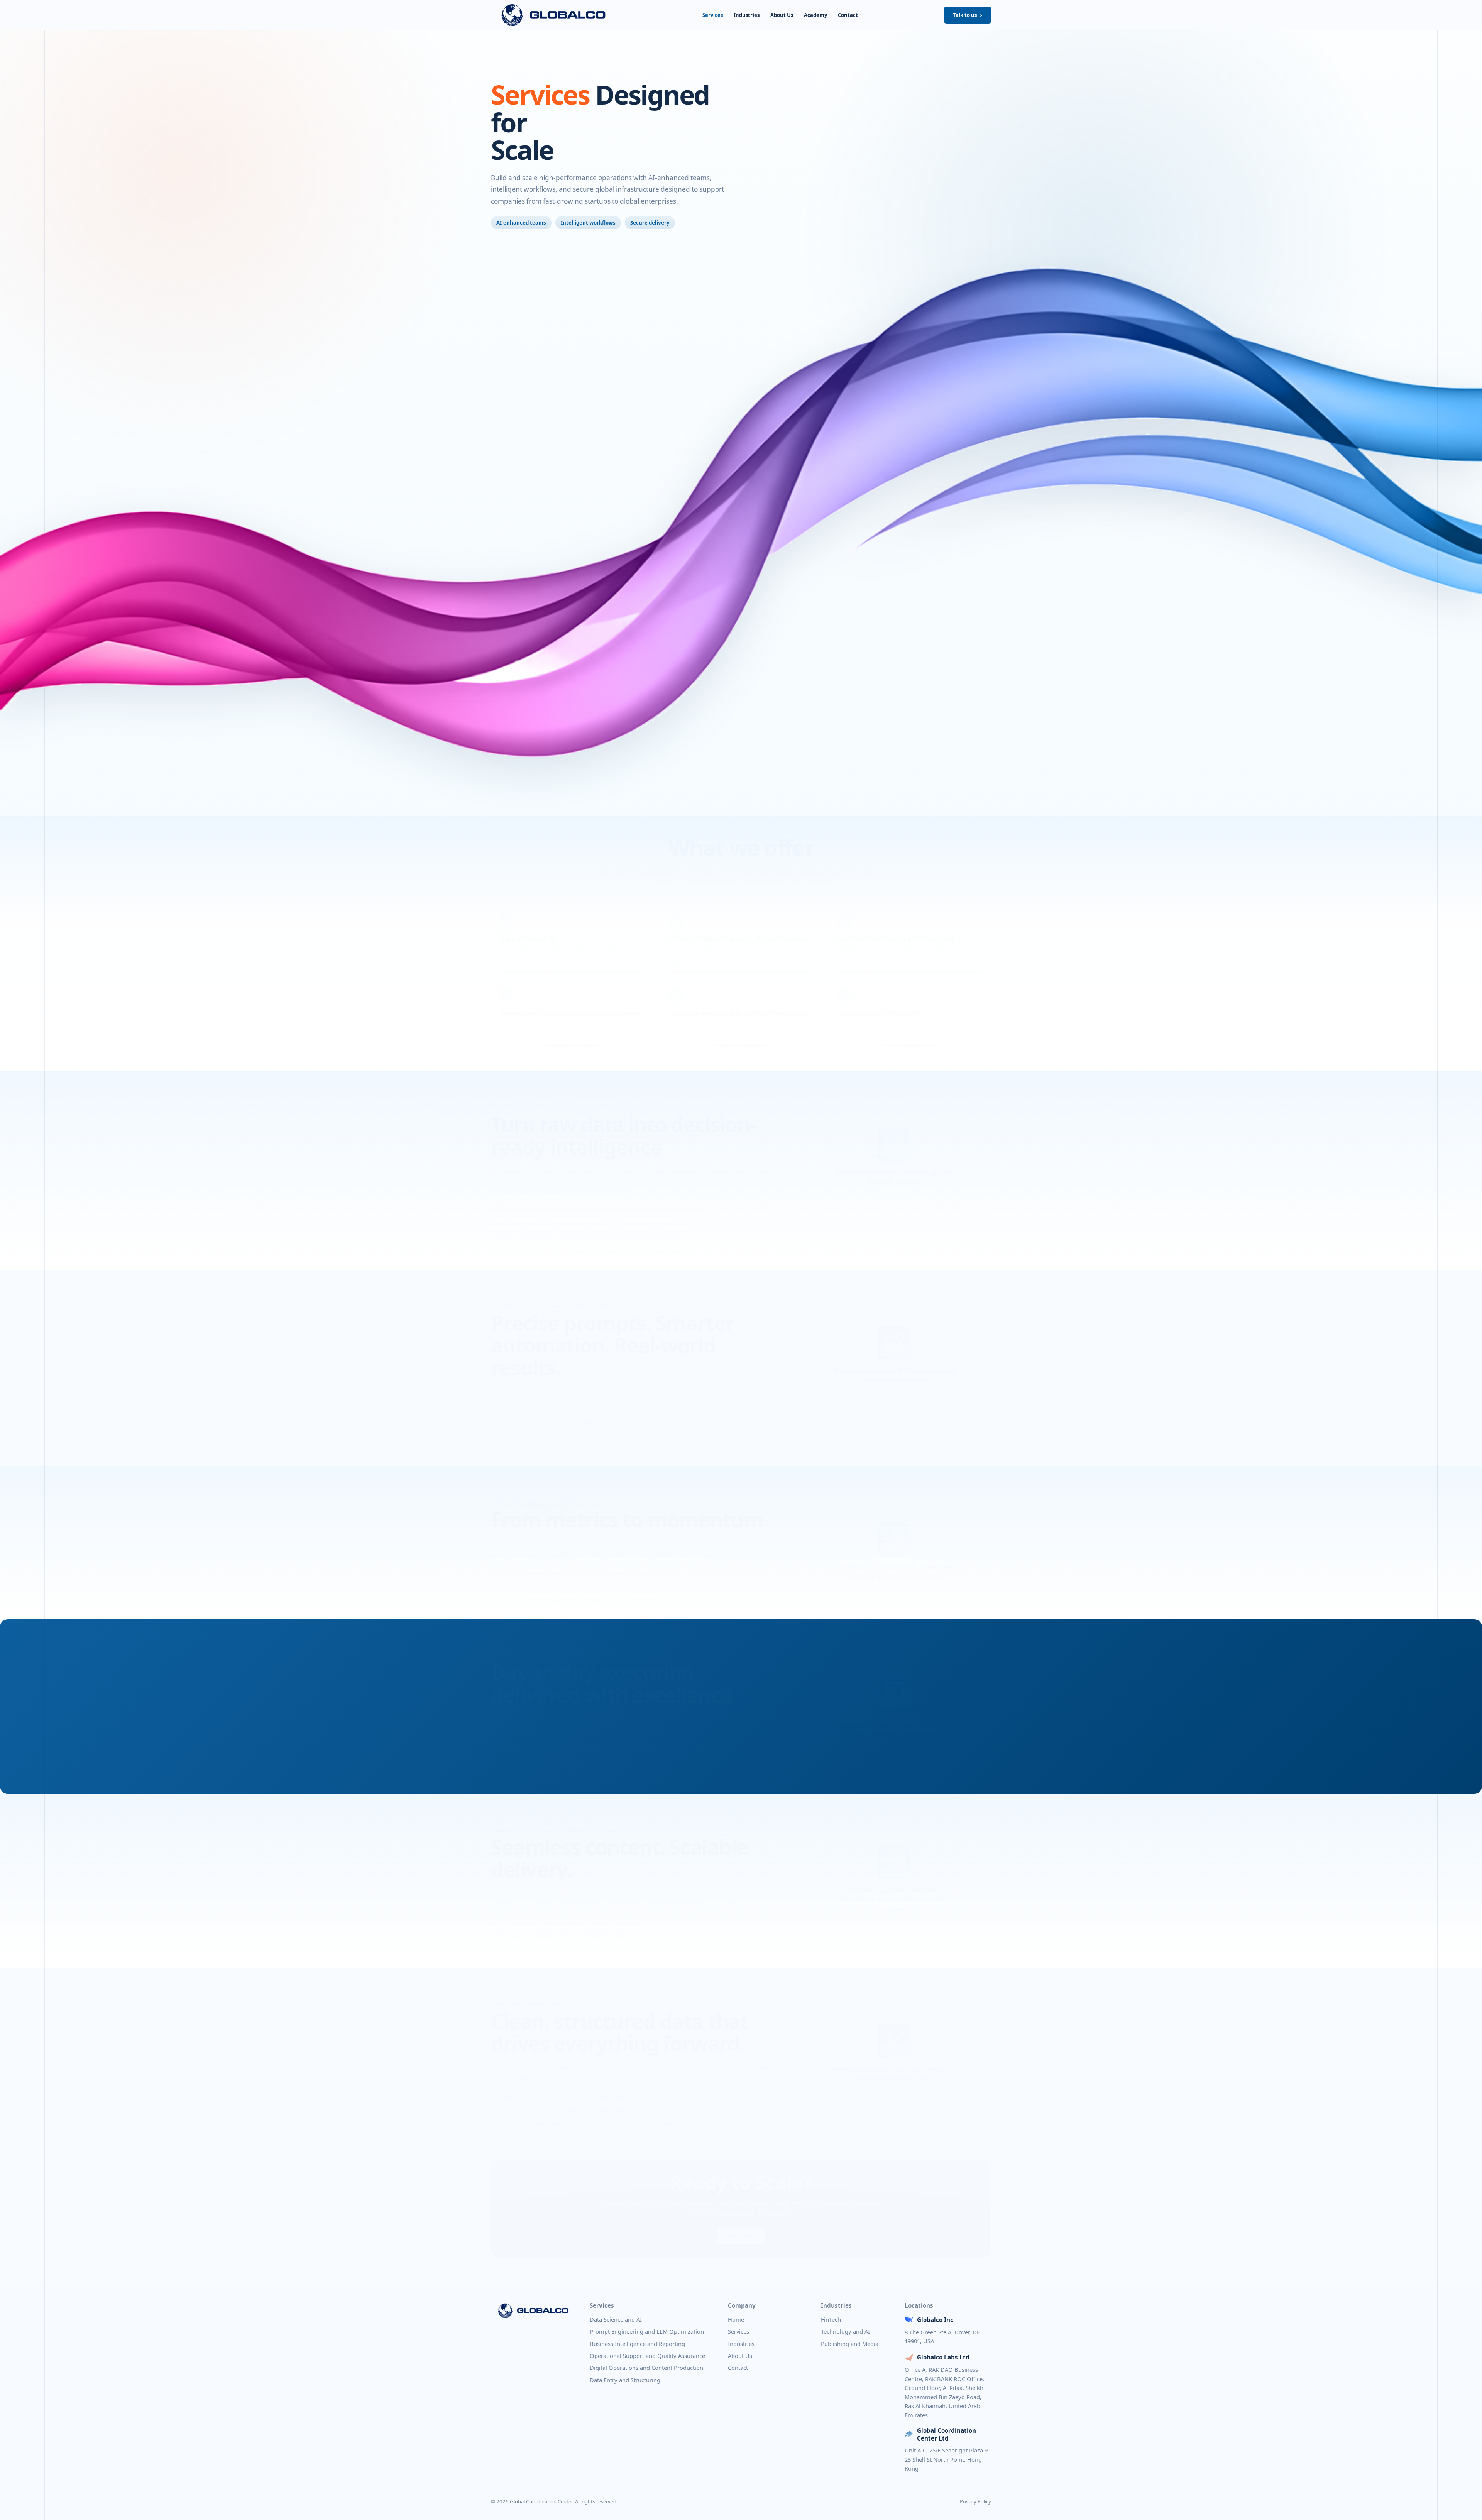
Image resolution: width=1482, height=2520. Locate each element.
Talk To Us (738, 2227)
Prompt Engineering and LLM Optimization (647, 2331)
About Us (782, 15)
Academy (815, 15)
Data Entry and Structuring (625, 2380)
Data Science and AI (616, 2319)
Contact (848, 15)
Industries (747, 15)
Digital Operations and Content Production (646, 2368)
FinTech (831, 2319)
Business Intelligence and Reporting (637, 2344)
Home (736, 2319)
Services (713, 15)
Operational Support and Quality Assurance (647, 2356)
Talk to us (965, 15)
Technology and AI (845, 2331)
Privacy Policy (975, 2501)
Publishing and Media (850, 2344)
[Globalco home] (554, 15)
